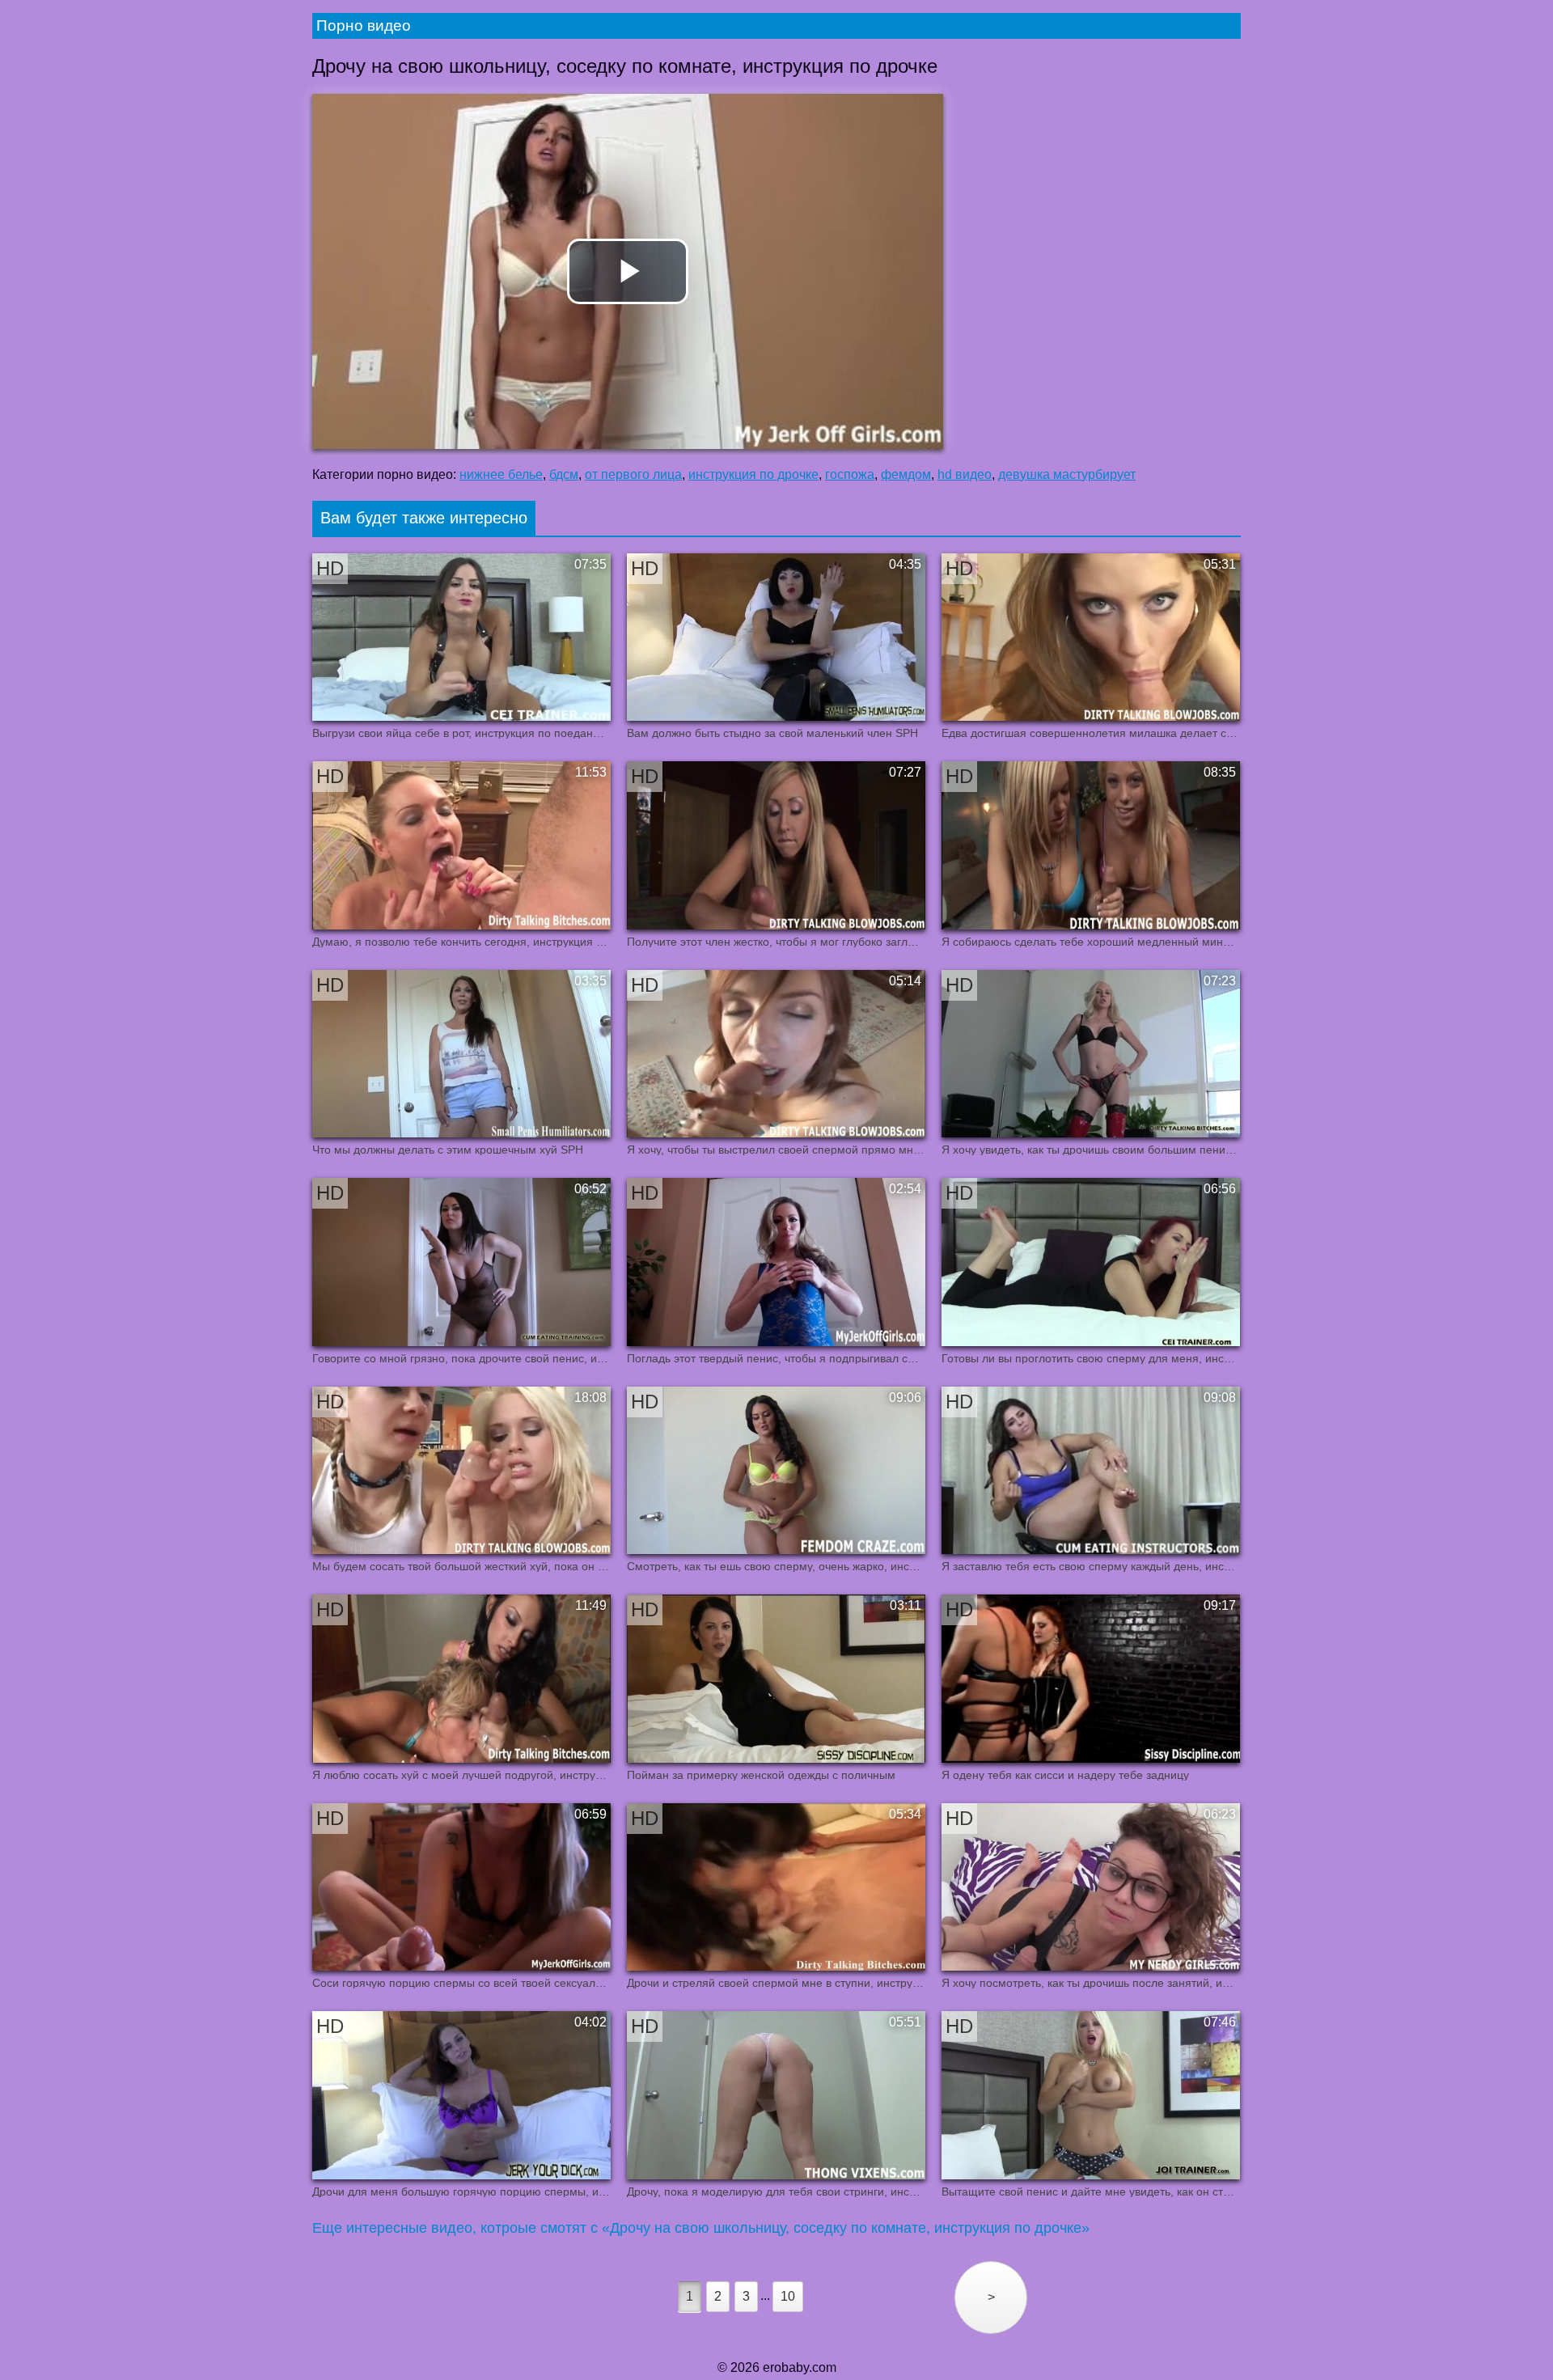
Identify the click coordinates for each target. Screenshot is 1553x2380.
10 (788, 2296)
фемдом (906, 474)
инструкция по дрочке (753, 474)
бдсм (564, 474)
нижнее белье (501, 474)
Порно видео (364, 25)
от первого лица (633, 474)
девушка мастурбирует (1067, 474)
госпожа (850, 474)
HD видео (965, 474)
